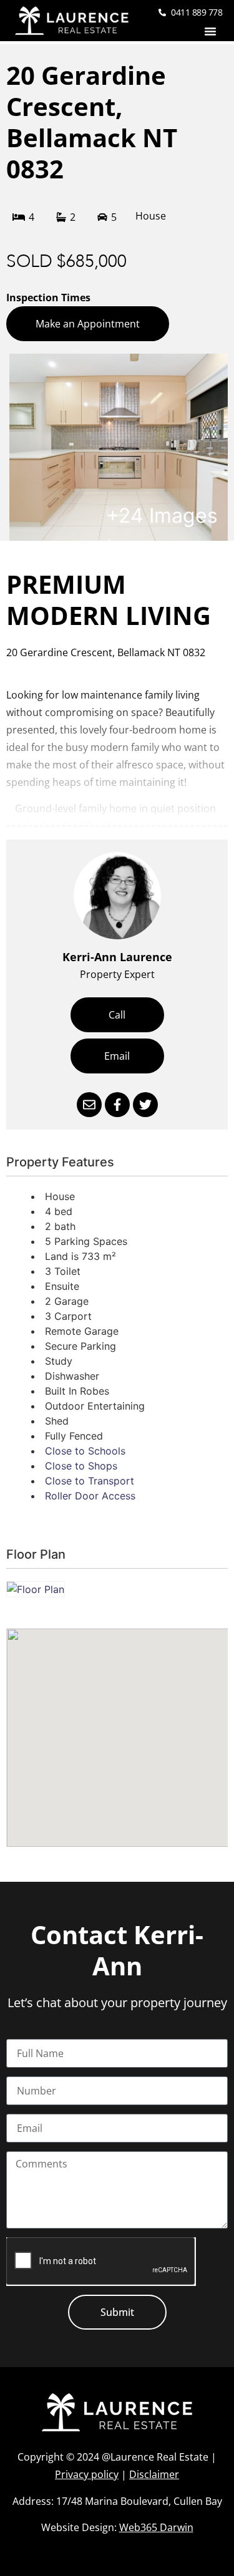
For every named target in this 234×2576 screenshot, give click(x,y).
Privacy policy (87, 2474)
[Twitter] (145, 1105)
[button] (210, 31)
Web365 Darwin (156, 2527)
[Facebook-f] (117, 1105)
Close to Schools (85, 1451)
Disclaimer (154, 2474)
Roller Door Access (90, 1496)
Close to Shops (81, 1466)
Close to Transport (90, 1481)
